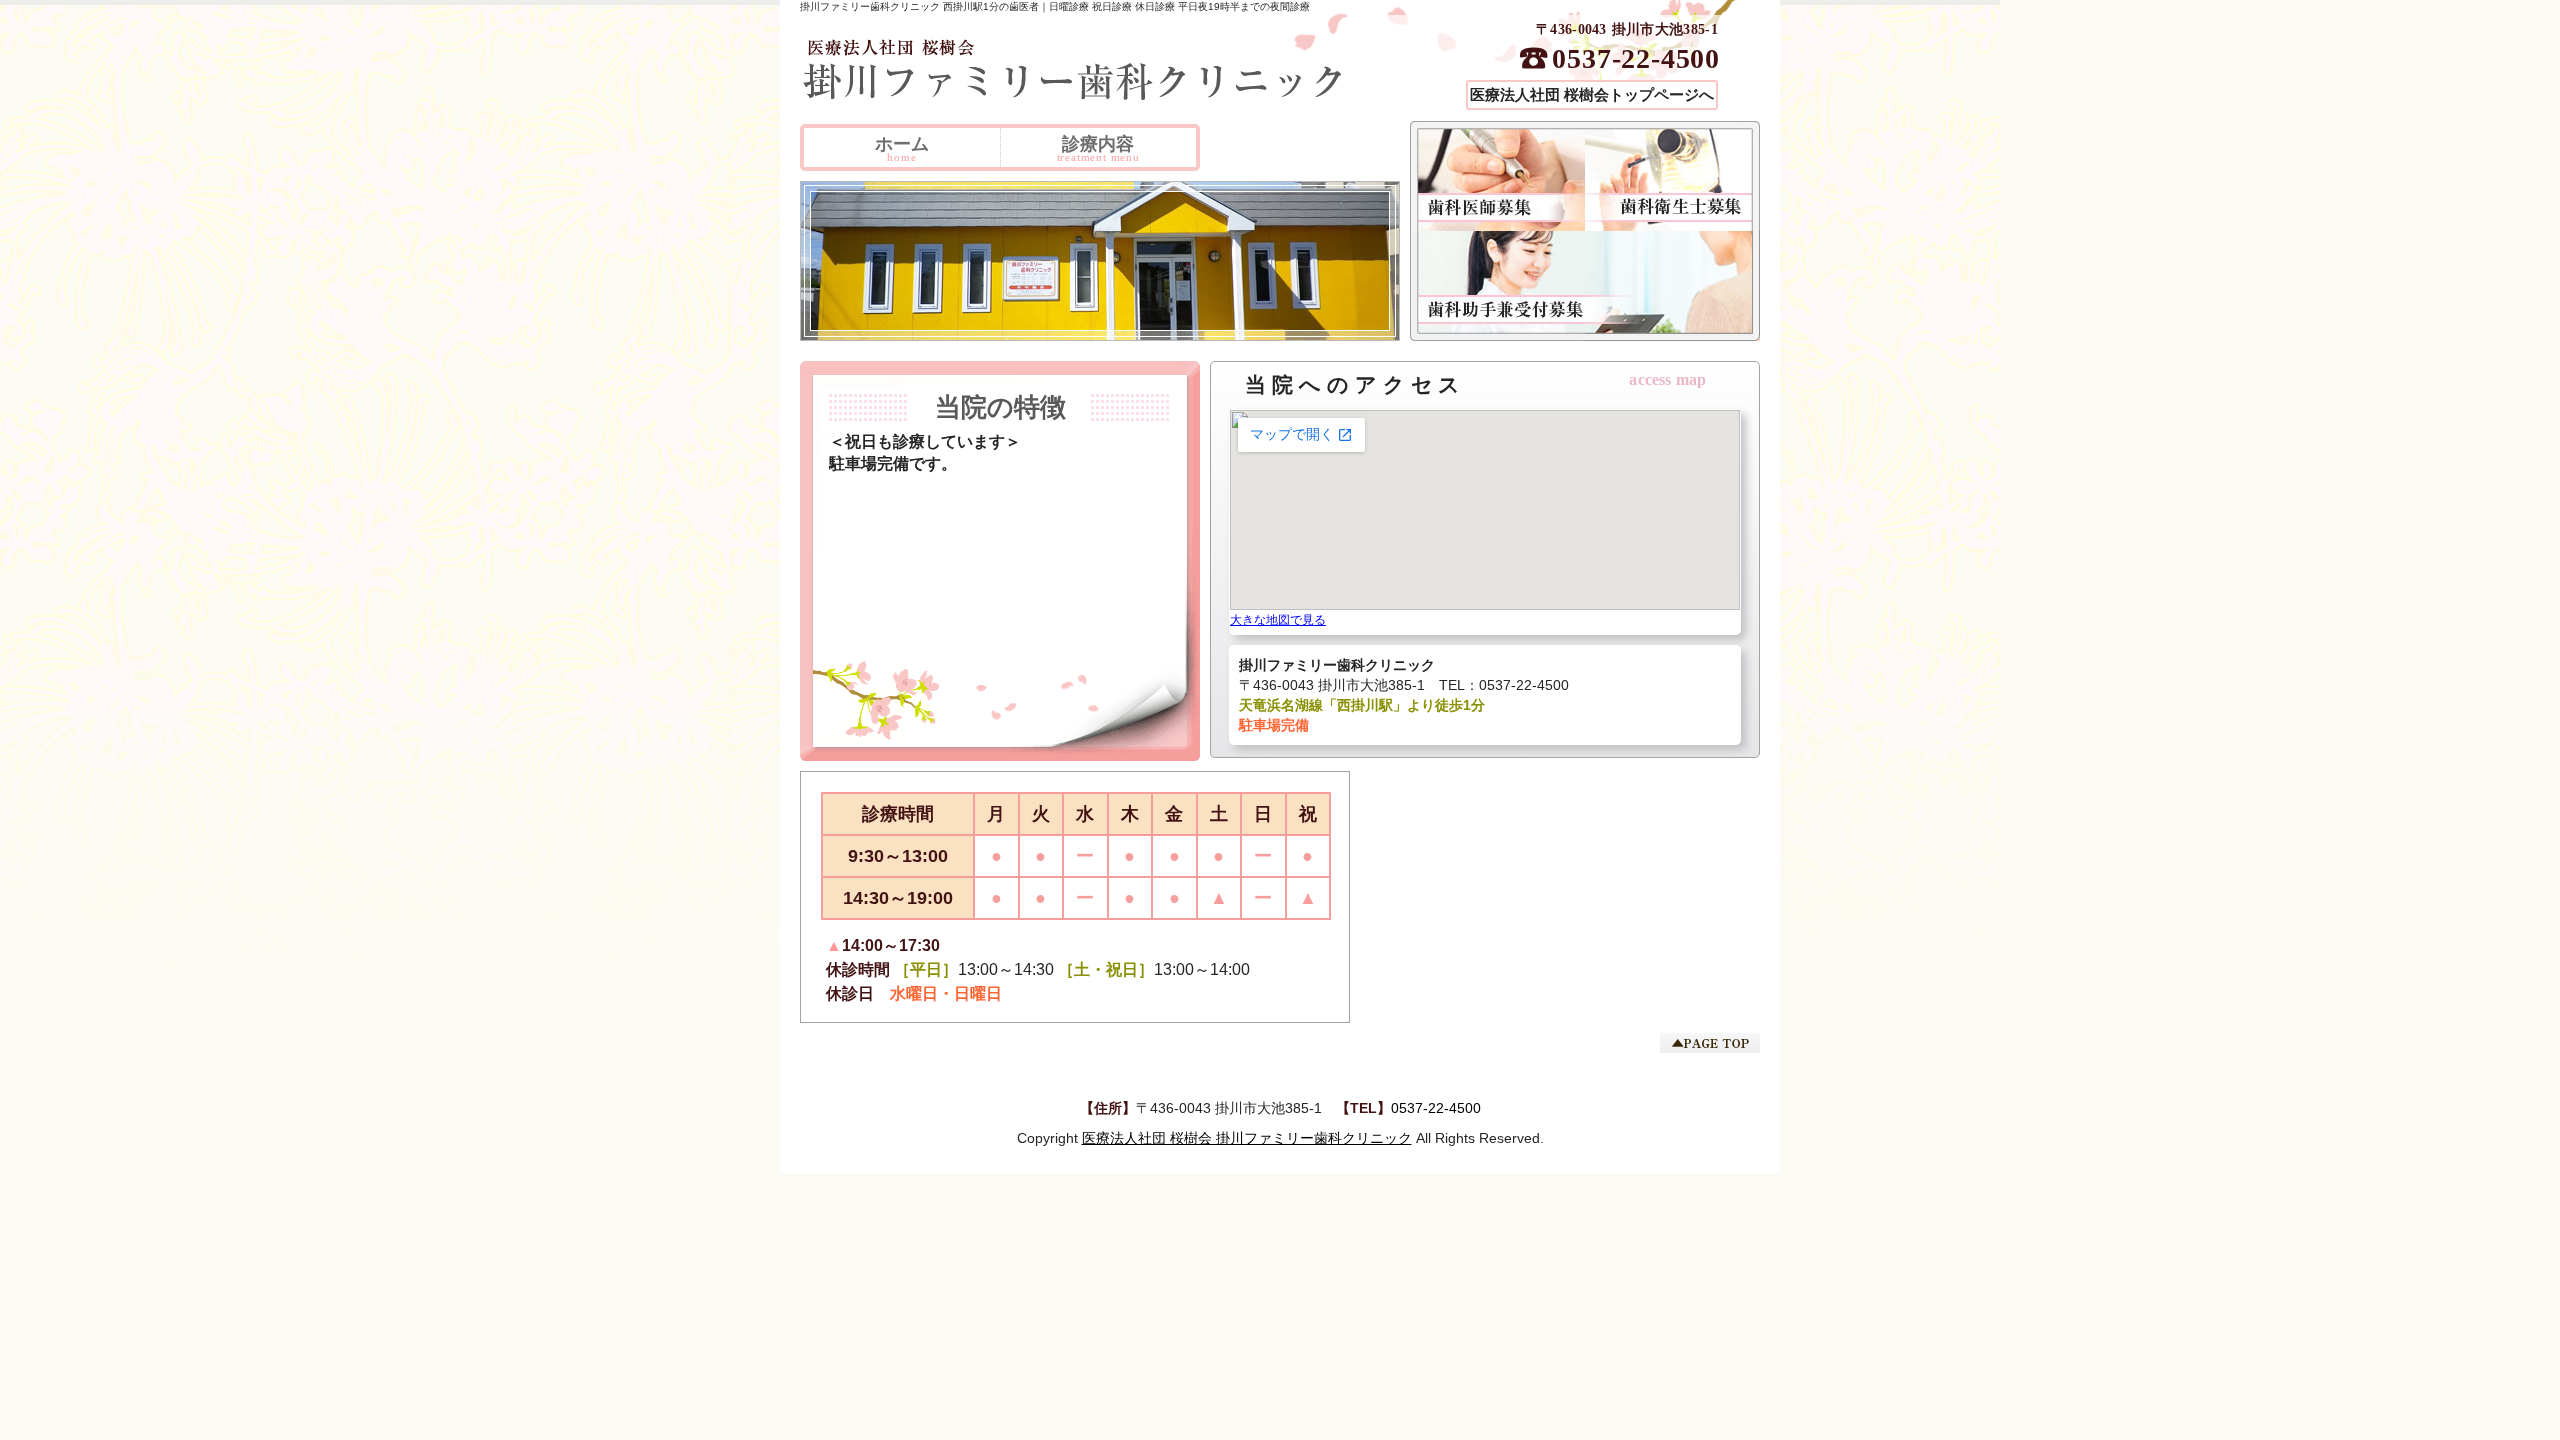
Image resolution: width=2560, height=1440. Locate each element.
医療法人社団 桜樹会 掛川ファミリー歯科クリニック (1247, 1138)
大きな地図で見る (1278, 619)
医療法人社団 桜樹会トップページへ (1592, 95)
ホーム (902, 148)
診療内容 (1098, 148)
